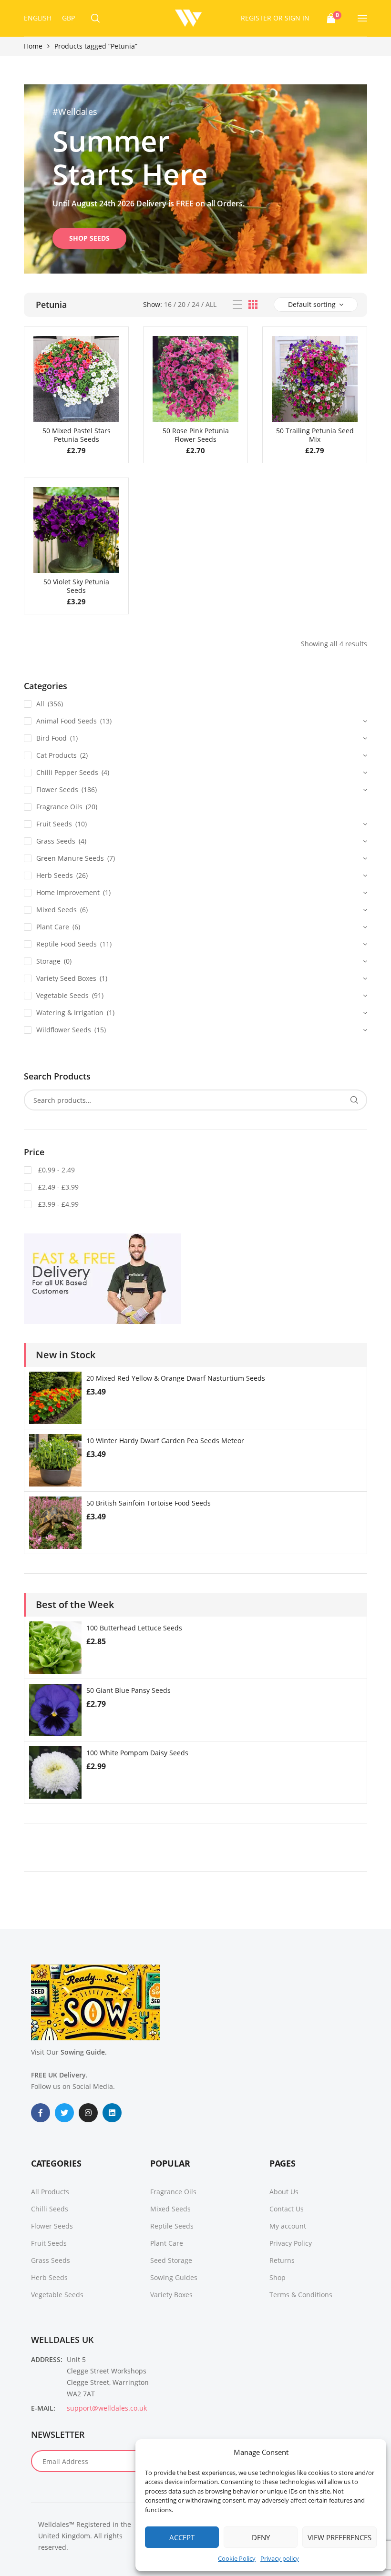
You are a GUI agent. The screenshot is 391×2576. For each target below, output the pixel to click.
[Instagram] (88, 2113)
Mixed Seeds (57, 910)
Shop (278, 2277)
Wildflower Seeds (64, 1030)
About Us (284, 2192)
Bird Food (51, 738)
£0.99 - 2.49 (56, 1170)
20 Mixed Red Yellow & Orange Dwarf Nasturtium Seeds (176, 1378)
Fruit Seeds (54, 824)
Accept (182, 2537)
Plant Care (53, 927)
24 (195, 304)
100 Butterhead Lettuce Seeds (134, 1628)
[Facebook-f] (41, 2113)
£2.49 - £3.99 (57, 1187)
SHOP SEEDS (89, 238)
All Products (50, 2192)
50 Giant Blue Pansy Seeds (129, 1690)
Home (33, 46)
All (211, 304)
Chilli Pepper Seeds (67, 772)
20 (182, 304)
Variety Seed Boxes (66, 978)
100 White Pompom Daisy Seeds (137, 1753)
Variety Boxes (171, 2295)
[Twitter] (64, 2113)
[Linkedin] (112, 2113)
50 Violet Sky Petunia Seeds (76, 586)
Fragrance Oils (59, 807)
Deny (261, 2537)
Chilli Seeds (50, 2209)
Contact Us (287, 2209)
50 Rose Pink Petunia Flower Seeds (196, 435)
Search (354, 1100)
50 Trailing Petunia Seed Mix (315, 435)
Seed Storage (171, 2260)
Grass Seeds (56, 841)
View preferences (340, 2537)
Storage (48, 961)
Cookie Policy (237, 2558)
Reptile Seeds (172, 2226)
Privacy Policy (291, 2243)
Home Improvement (68, 892)
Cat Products (57, 755)
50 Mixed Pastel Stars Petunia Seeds (77, 435)
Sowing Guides (174, 2277)
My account (288, 2226)
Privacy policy (280, 2558)
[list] (237, 305)
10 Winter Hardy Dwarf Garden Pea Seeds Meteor (165, 1441)
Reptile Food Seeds (67, 944)
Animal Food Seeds (67, 721)
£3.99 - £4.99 (57, 1204)
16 (168, 304)
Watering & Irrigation (70, 1013)
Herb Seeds (55, 875)
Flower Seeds (57, 789)
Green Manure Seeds (70, 858)
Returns (282, 2260)
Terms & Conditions (301, 2295)
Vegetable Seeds (62, 995)
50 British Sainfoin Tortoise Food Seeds (149, 1503)
